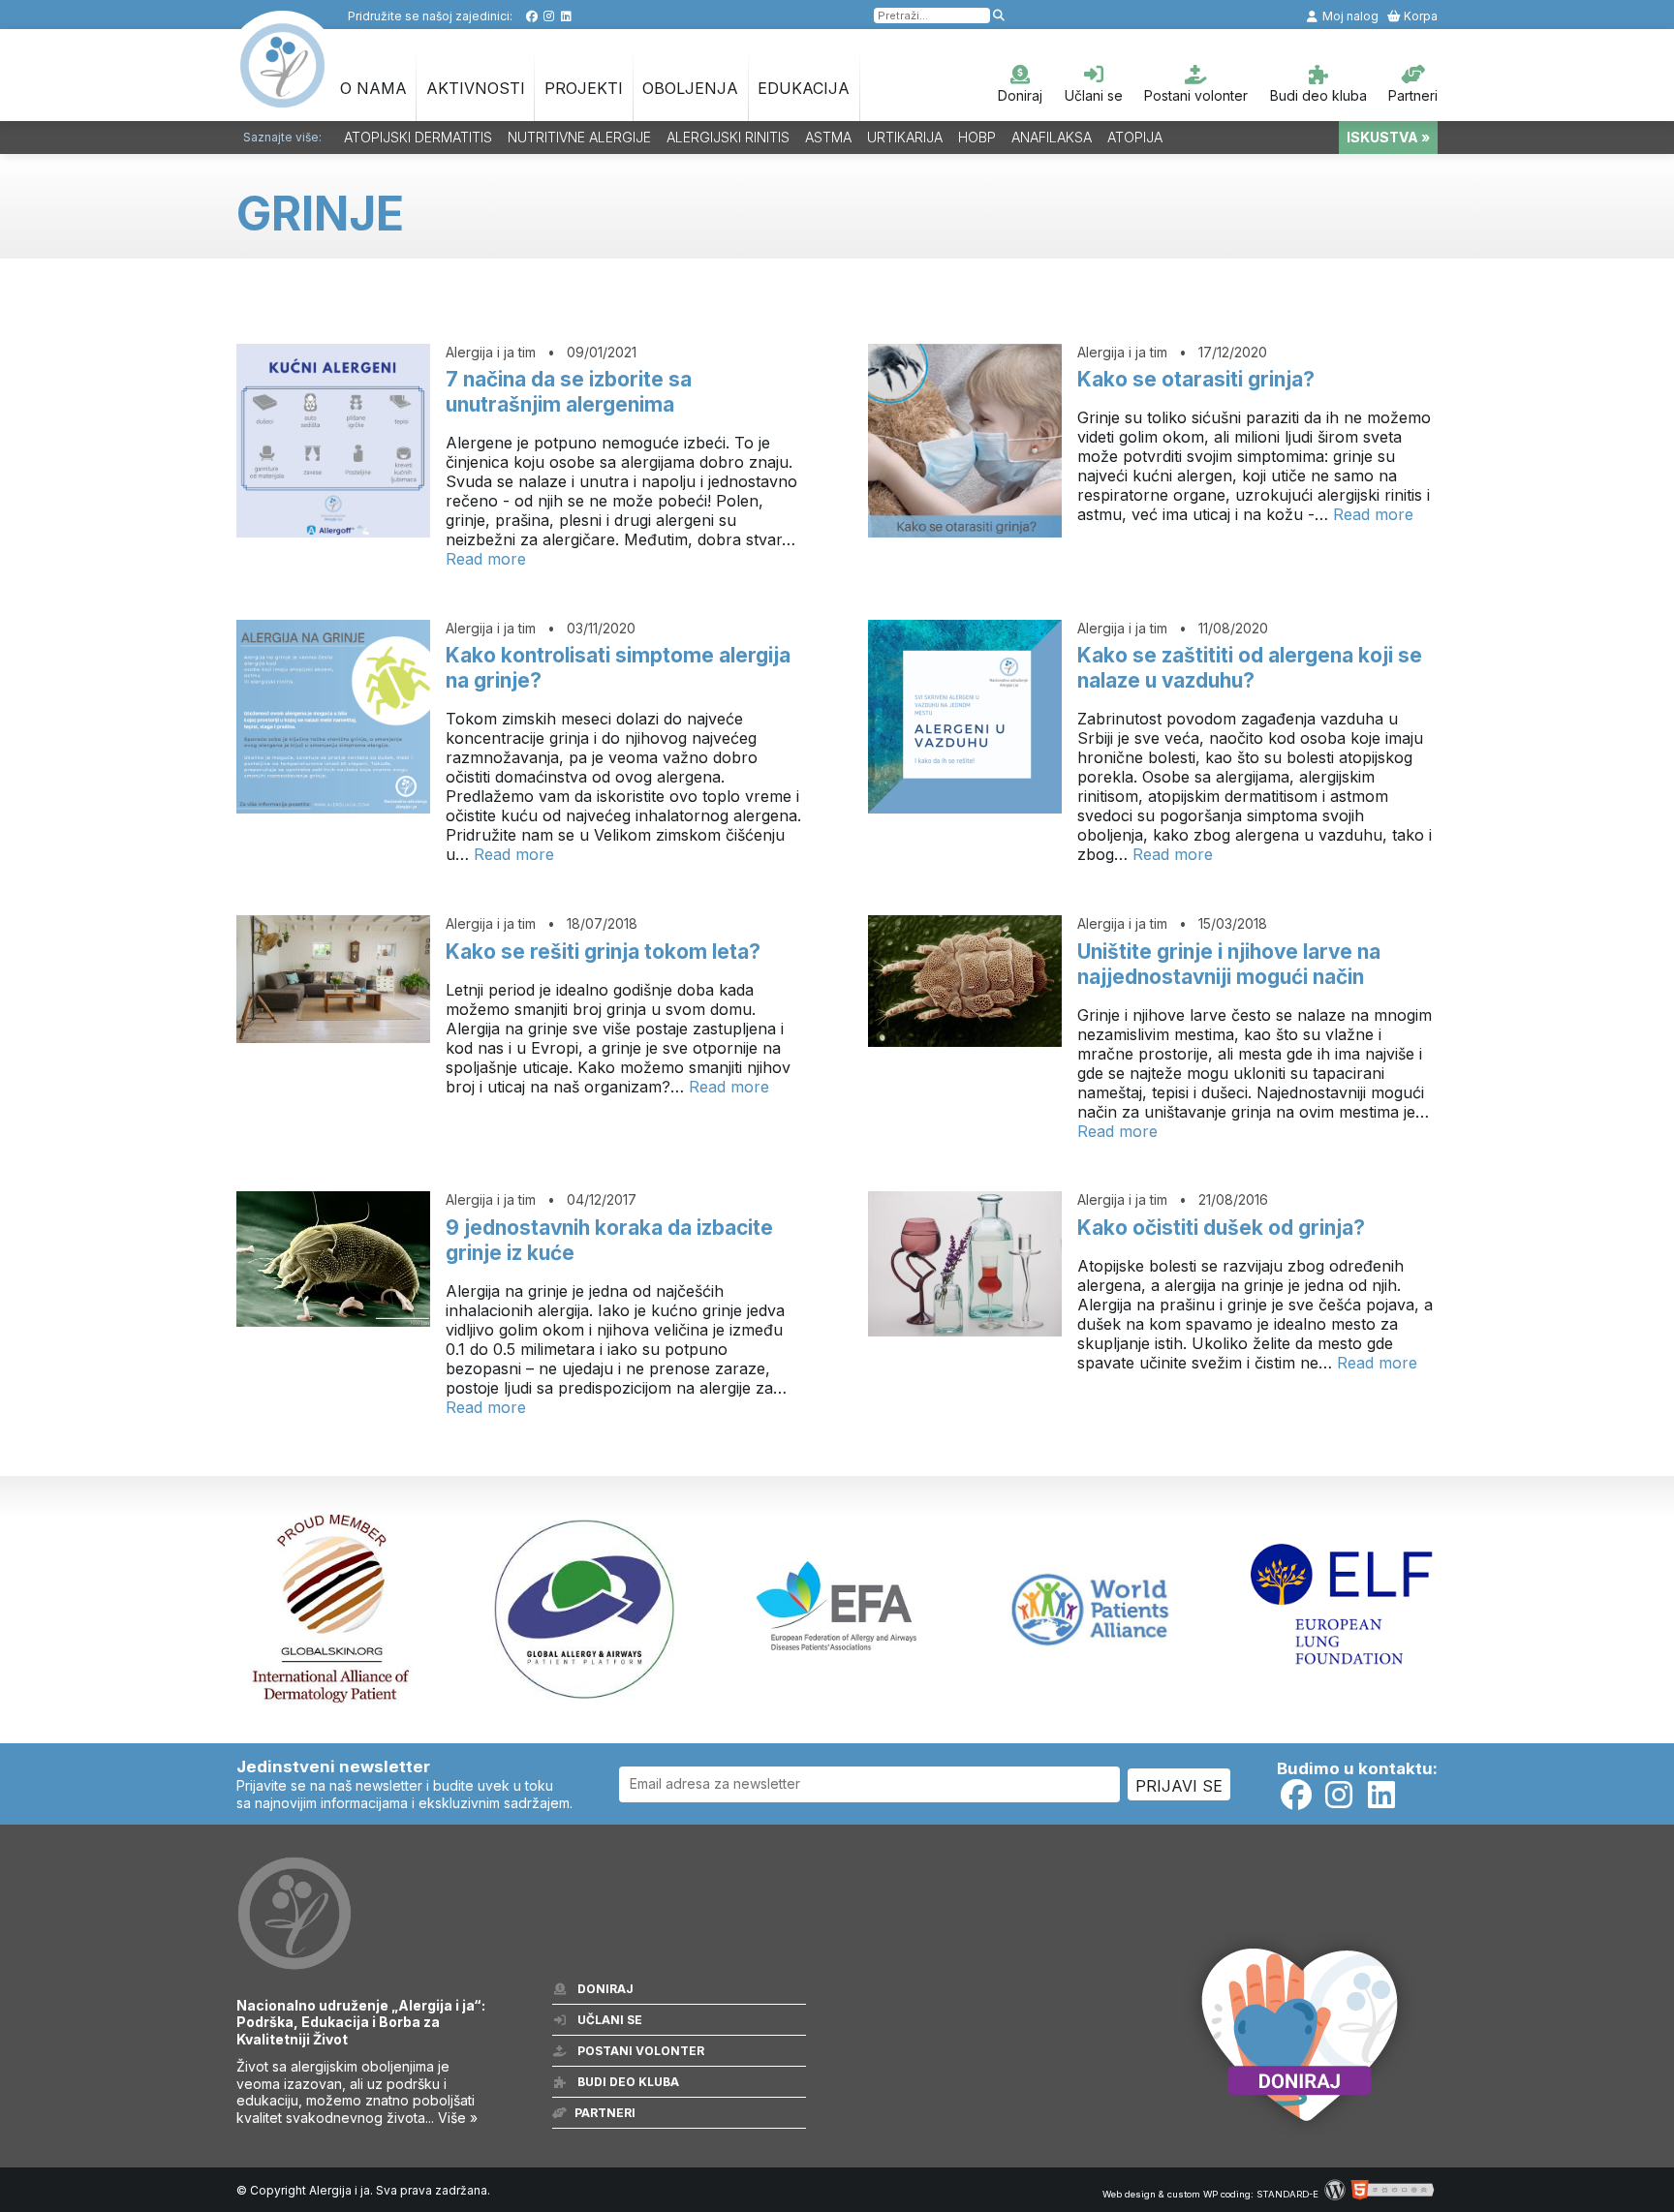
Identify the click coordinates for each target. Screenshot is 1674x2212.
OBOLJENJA (690, 88)
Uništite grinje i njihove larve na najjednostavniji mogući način (1229, 964)
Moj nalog (1349, 16)
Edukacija (804, 88)
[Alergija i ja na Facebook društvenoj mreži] (531, 16)
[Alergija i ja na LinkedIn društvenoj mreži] (566, 16)
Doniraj (1020, 95)
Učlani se (1094, 95)
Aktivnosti (476, 88)
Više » (458, 2118)
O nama (373, 88)
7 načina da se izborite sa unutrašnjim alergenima (569, 392)
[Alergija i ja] (283, 98)
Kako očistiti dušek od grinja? (1221, 1228)
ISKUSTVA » (1388, 137)
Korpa (1419, 16)
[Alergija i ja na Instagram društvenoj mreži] (549, 16)
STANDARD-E (1287, 2194)
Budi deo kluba (1318, 95)
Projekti (584, 88)
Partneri (1413, 95)
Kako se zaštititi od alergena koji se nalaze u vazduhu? (1250, 668)
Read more (486, 559)
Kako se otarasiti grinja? (1196, 379)
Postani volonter (1196, 95)
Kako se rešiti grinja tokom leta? (603, 952)
